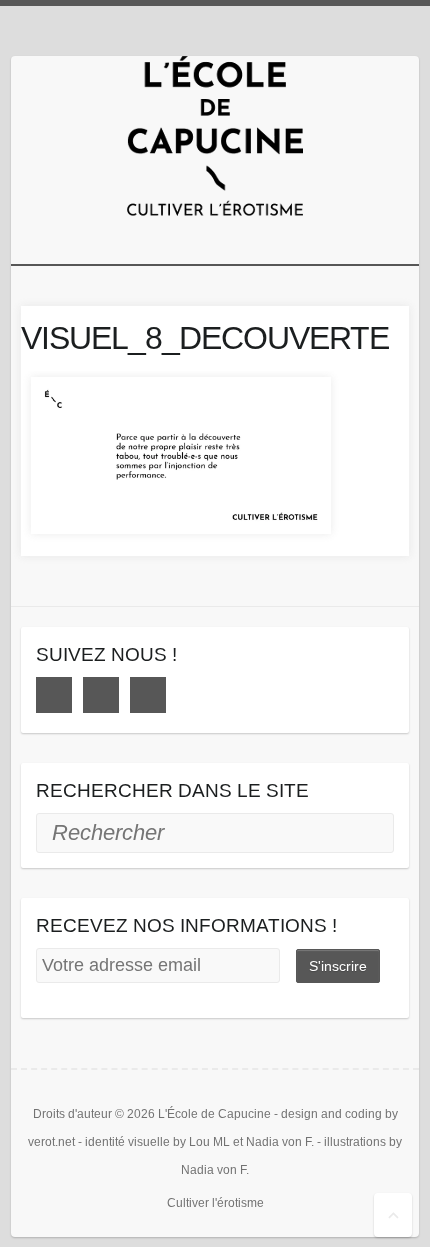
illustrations (355, 1142)
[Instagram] (101, 695)
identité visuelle (127, 1142)
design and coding (331, 1114)
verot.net (51, 1142)
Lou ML (209, 1142)
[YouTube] (148, 695)
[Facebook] (54, 695)
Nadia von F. (280, 1142)
